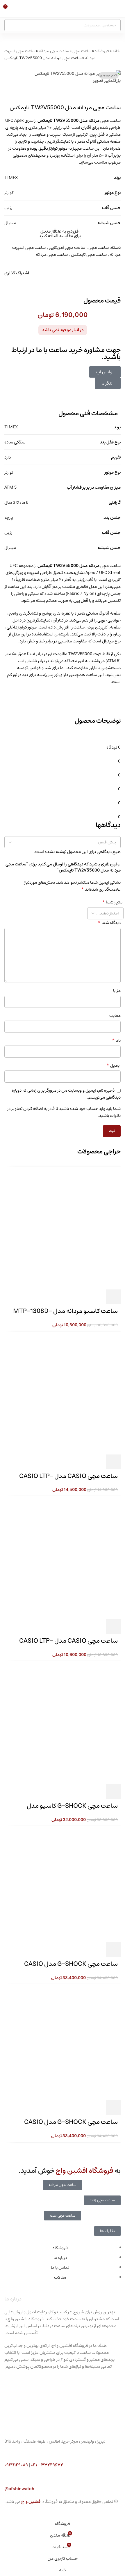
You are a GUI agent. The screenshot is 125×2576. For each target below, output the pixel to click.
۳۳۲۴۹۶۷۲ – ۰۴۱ (47, 2465)
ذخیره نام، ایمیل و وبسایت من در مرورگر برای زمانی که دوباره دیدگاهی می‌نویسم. (66, 1094)
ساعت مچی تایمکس (89, 254)
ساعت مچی (82, 51)
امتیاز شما (113, 902)
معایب (115, 1016)
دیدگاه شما (109, 923)
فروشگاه (102, 51)
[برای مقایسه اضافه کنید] (83, 1791)
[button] (113, 1791)
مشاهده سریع (98, 1791)
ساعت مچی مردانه (54, 51)
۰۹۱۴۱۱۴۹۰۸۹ (16, 2465)
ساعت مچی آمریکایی (67, 248)
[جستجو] (10, 25)
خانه (116, 51)
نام (116, 1041)
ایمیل (114, 1066)
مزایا (117, 991)
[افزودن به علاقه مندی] (67, 1791)
